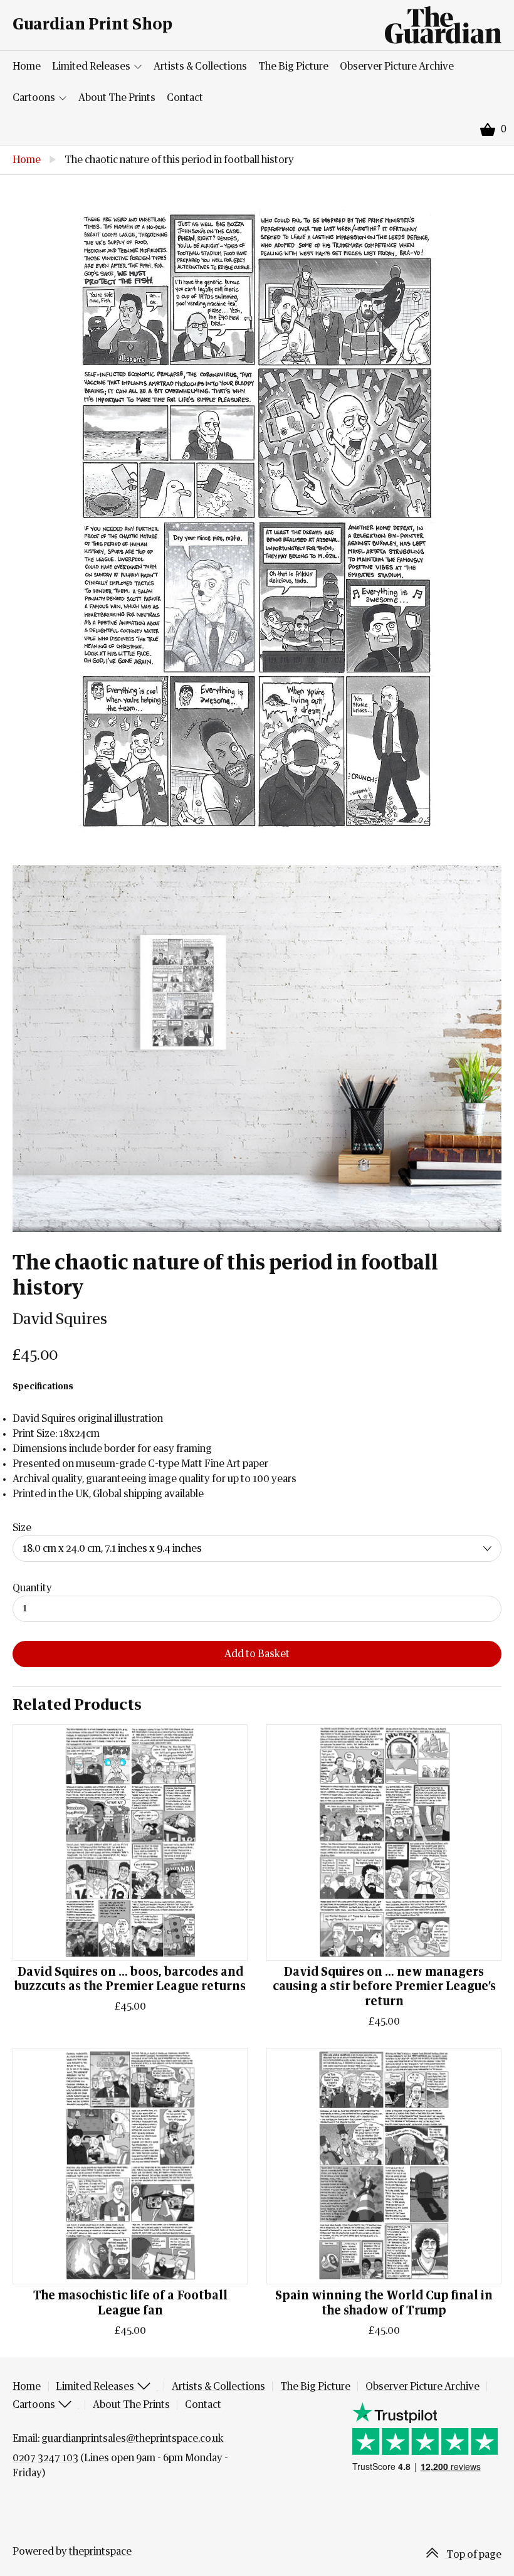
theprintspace (100, 2552)
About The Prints (117, 98)
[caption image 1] (257, 520)
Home (27, 66)
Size (22, 1528)
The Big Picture (293, 66)
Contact (185, 98)
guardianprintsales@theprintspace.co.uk (133, 2439)
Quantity (32, 1588)
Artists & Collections (200, 66)
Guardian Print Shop (92, 25)
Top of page (473, 2555)
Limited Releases (92, 66)
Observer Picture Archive (397, 66)
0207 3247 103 (45, 2458)
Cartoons (35, 98)
